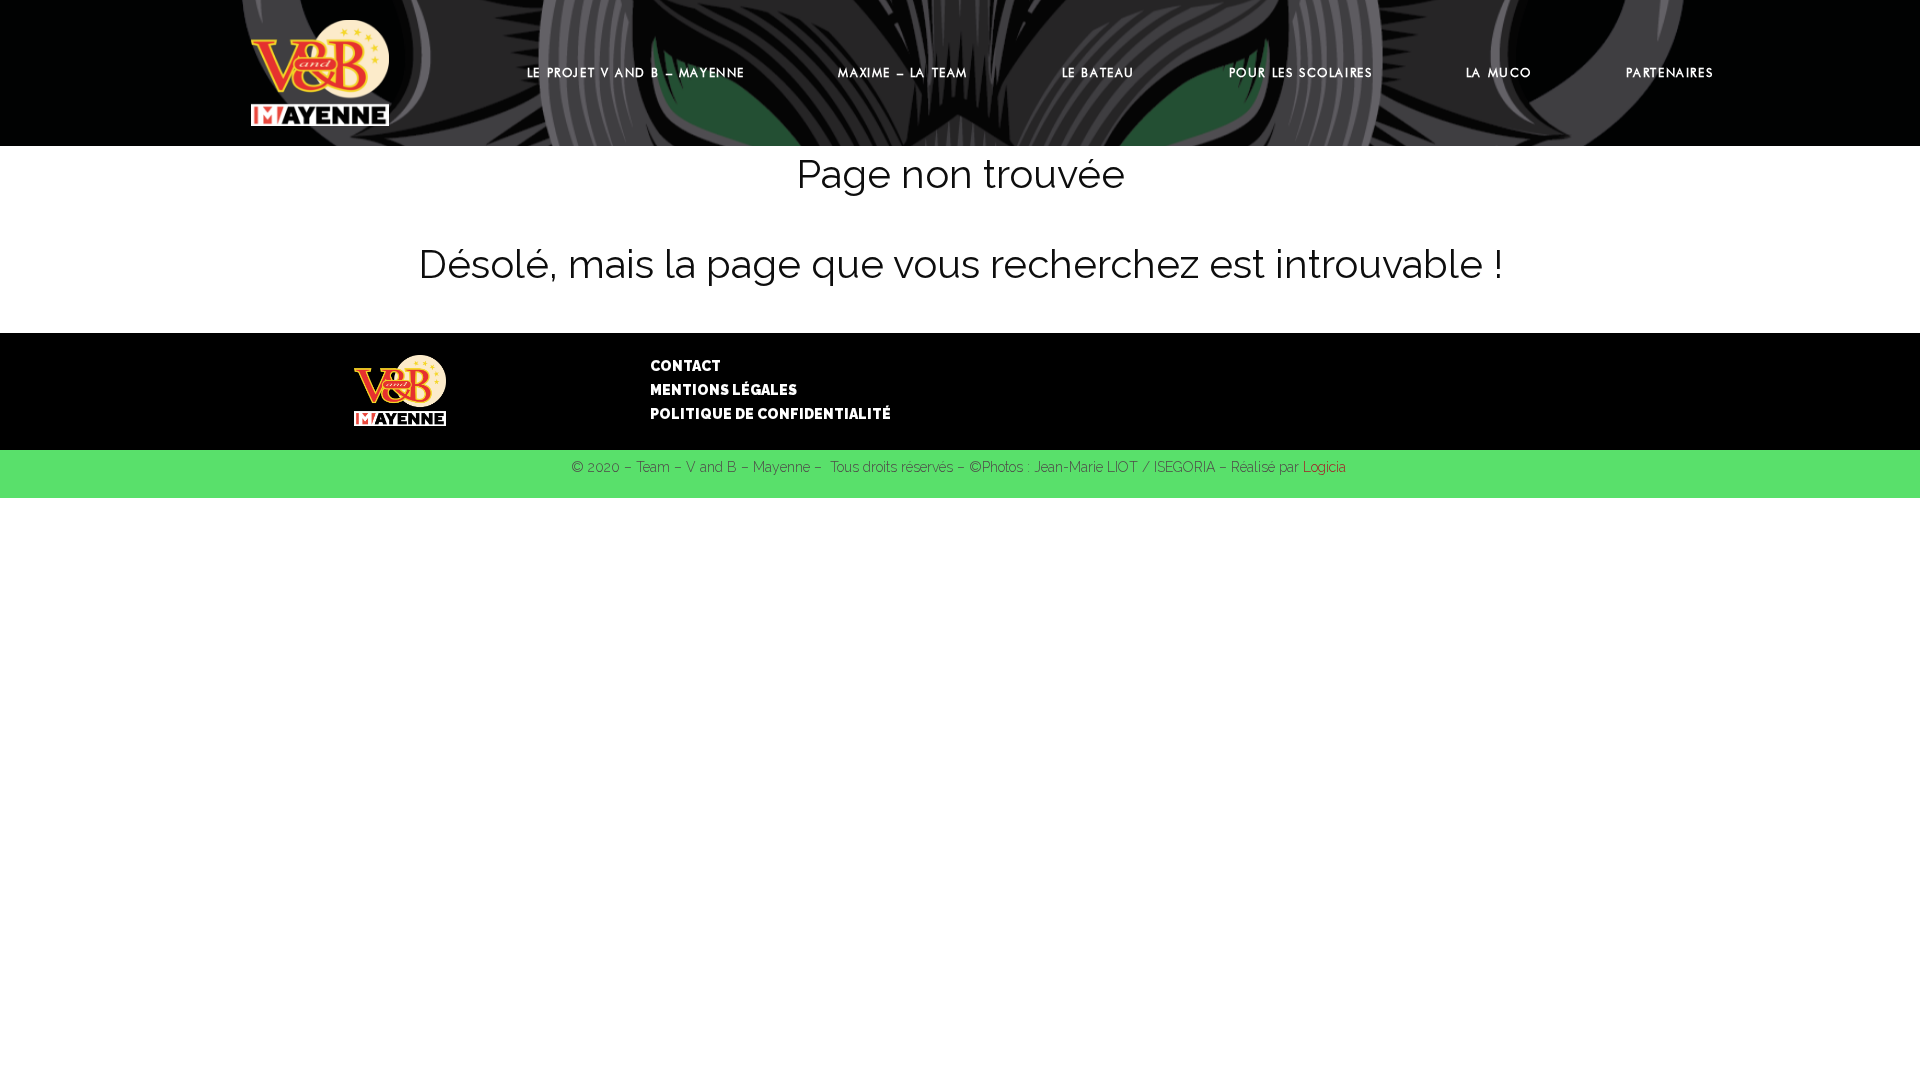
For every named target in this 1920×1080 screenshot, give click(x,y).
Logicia (1324, 467)
